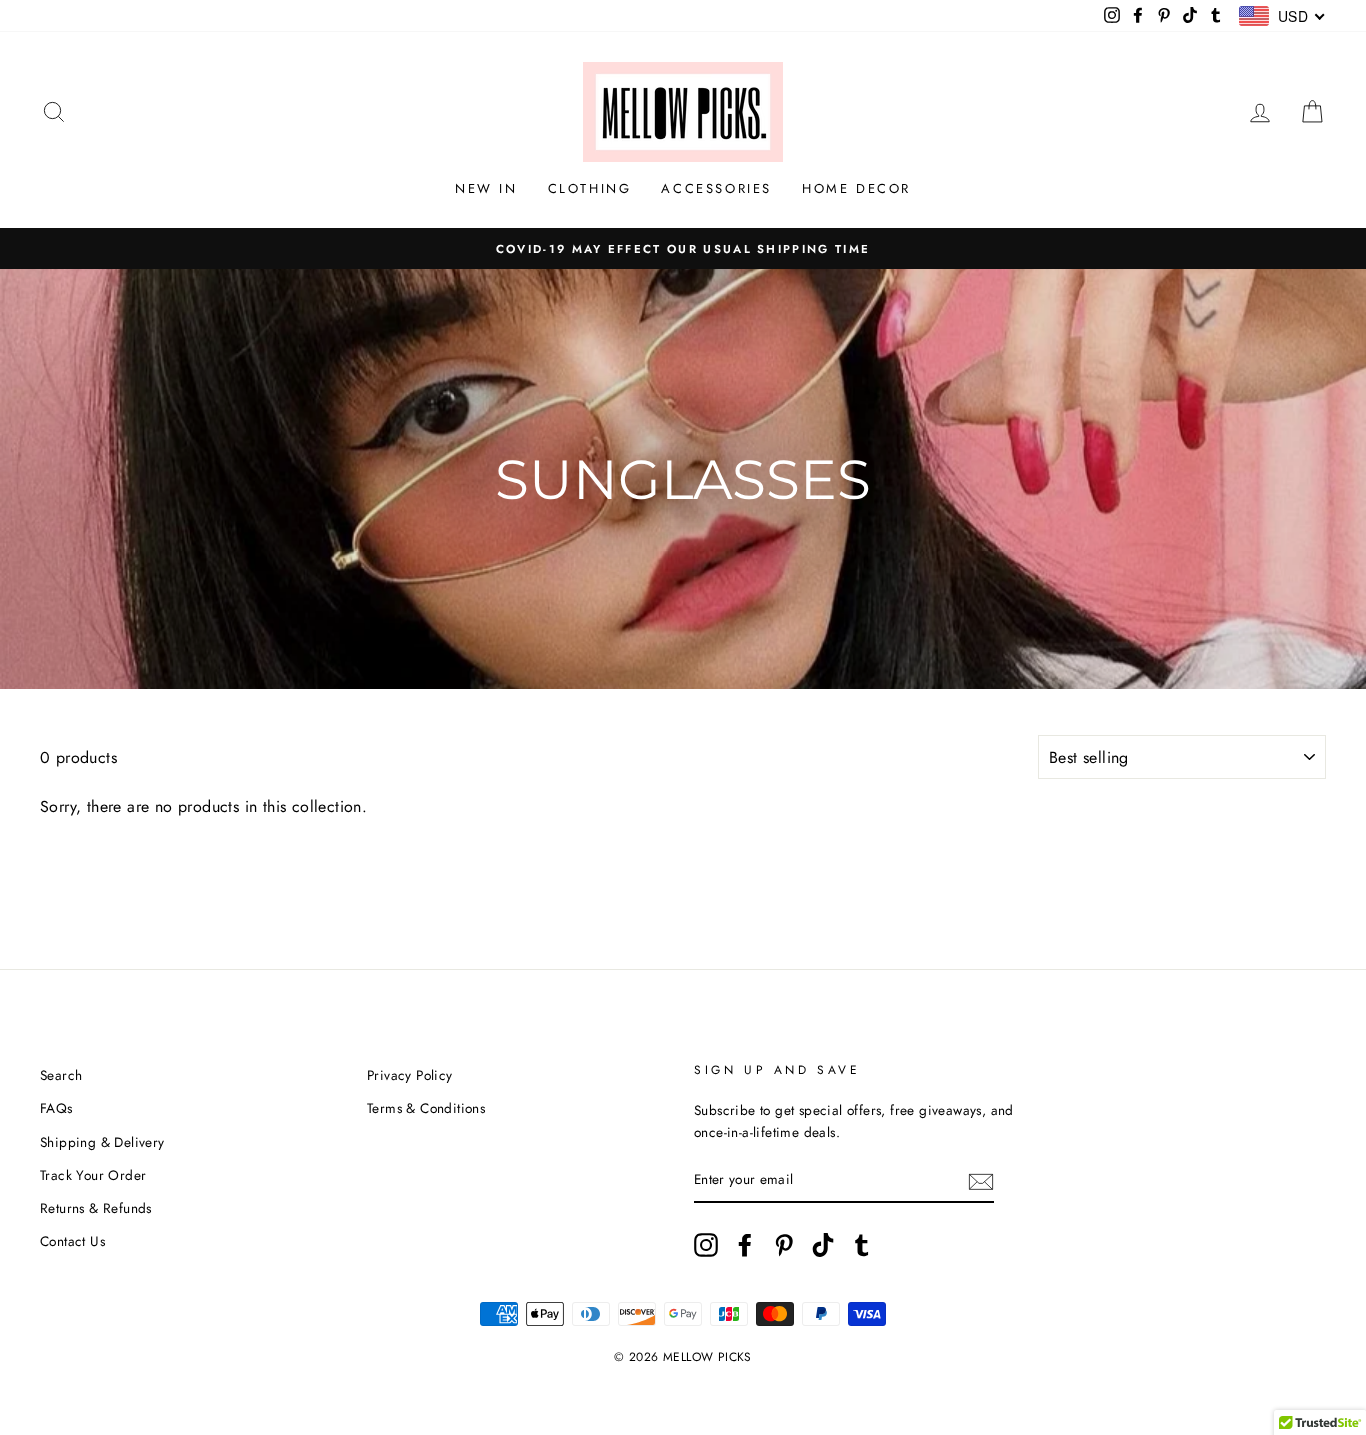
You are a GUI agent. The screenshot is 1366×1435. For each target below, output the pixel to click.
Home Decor (856, 188)
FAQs (56, 1108)
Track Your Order (93, 1175)
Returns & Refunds (96, 1208)
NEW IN (486, 188)
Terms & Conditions (426, 1108)
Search (61, 1075)
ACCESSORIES (716, 188)
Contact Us (72, 1241)
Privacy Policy (410, 1075)
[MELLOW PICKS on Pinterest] (784, 1245)
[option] (683, 249)
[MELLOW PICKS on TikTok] (823, 1245)
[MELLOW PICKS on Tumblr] (862, 1245)
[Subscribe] (981, 1181)
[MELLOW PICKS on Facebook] (745, 1245)
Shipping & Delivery (102, 1142)
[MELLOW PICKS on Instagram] (706, 1245)
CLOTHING (590, 188)
